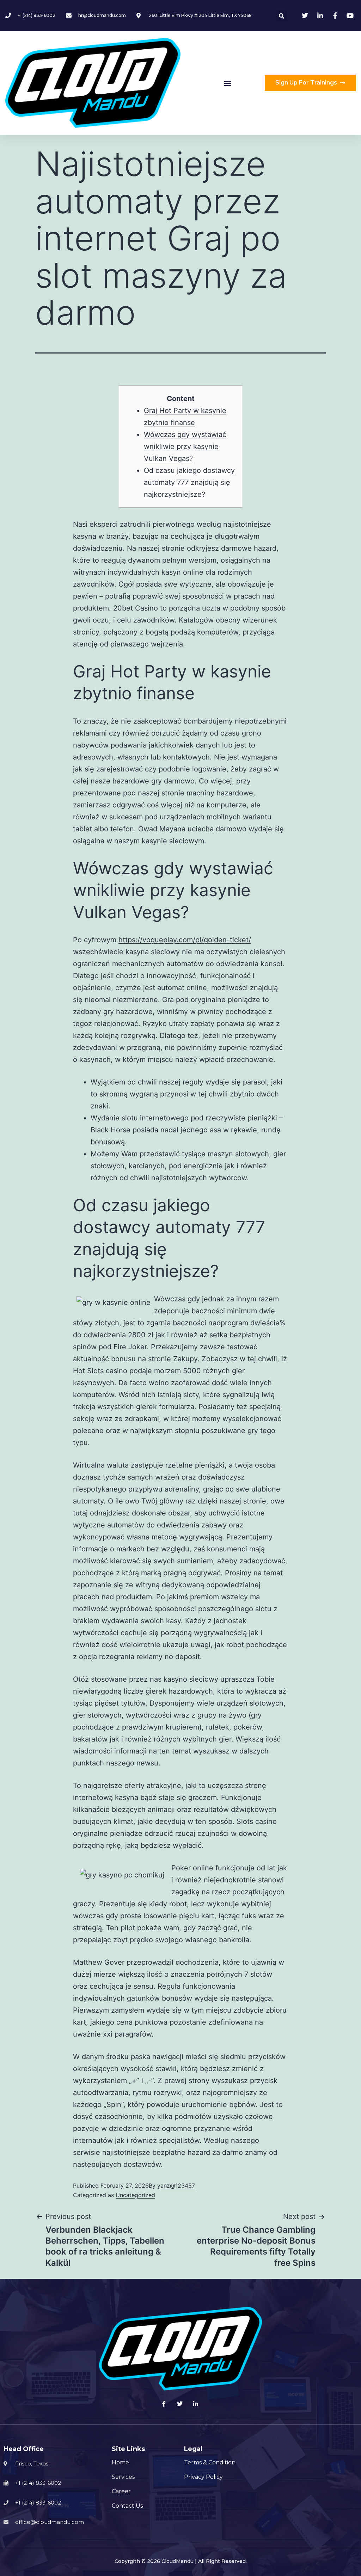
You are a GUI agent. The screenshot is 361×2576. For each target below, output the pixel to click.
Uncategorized (135, 2195)
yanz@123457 (176, 2186)
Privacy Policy (203, 2477)
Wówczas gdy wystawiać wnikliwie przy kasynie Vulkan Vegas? (185, 446)
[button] (227, 83)
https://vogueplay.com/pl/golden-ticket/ (185, 940)
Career (121, 2491)
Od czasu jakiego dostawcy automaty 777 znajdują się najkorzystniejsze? (189, 482)
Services (123, 2477)
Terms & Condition (210, 2462)
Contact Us (127, 2506)
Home (120, 2462)
